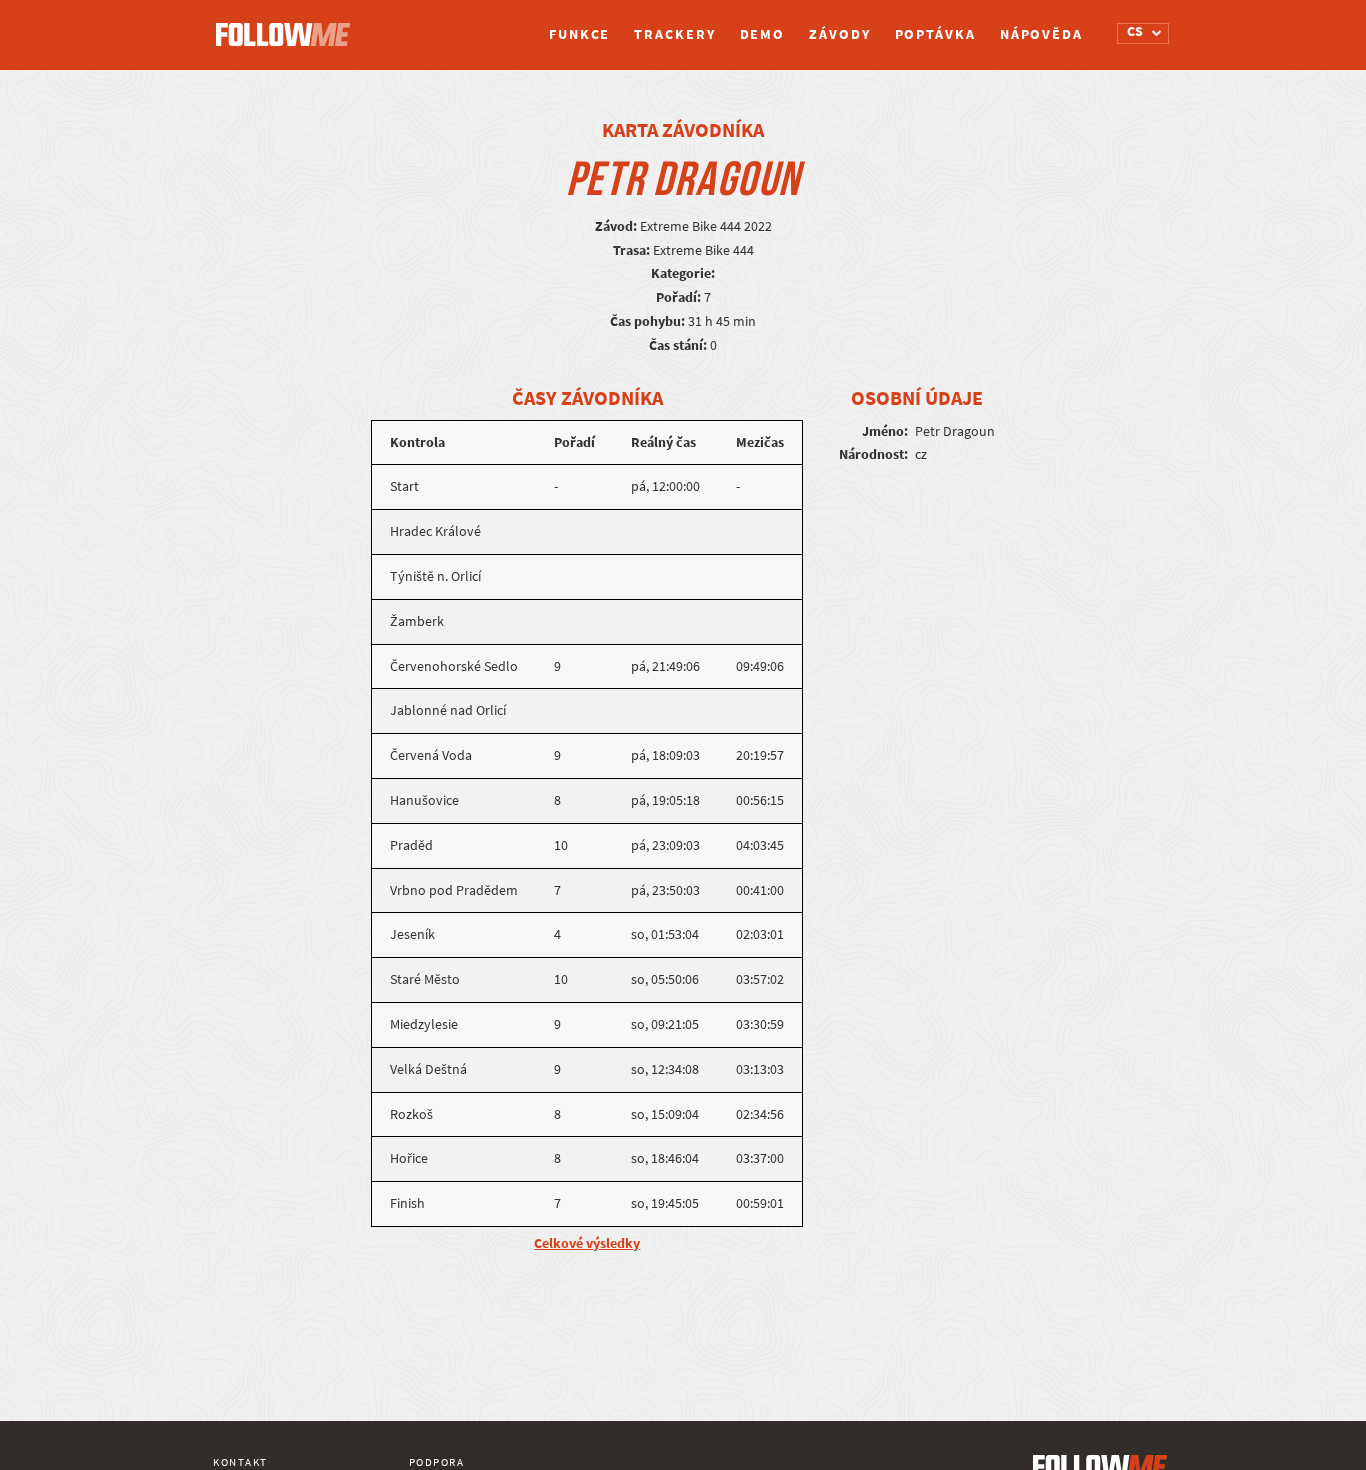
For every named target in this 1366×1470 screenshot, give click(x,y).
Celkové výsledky (587, 1243)
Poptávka (935, 34)
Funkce (579, 34)
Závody (839, 34)
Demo (763, 34)
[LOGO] (288, 25)
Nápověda (1041, 34)
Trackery (674, 34)
